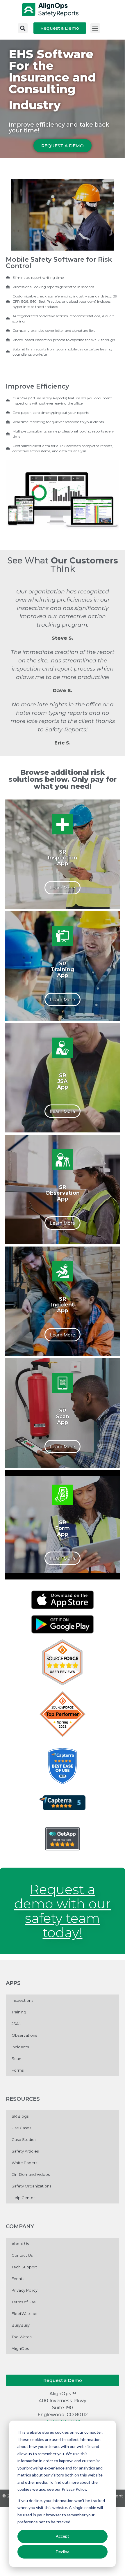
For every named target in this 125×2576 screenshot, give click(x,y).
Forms (18, 2070)
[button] (23, 28)
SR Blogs (20, 2116)
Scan (16, 2059)
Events (18, 2279)
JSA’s (16, 2024)
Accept (63, 2536)
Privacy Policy (25, 2290)
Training (19, 2012)
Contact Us (22, 2255)
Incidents (20, 2047)
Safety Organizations (31, 2186)
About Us (20, 2244)
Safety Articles (25, 2151)
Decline (63, 2552)
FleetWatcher (25, 2313)
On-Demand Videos (31, 2174)
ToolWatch (22, 2337)
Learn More (63, 888)
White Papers (24, 2163)
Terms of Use (24, 2302)
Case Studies (24, 2139)
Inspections (22, 2000)
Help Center (23, 2198)
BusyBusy (21, 2325)
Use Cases (21, 2128)
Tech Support (24, 2267)
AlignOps (20, 2348)
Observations (24, 2035)
